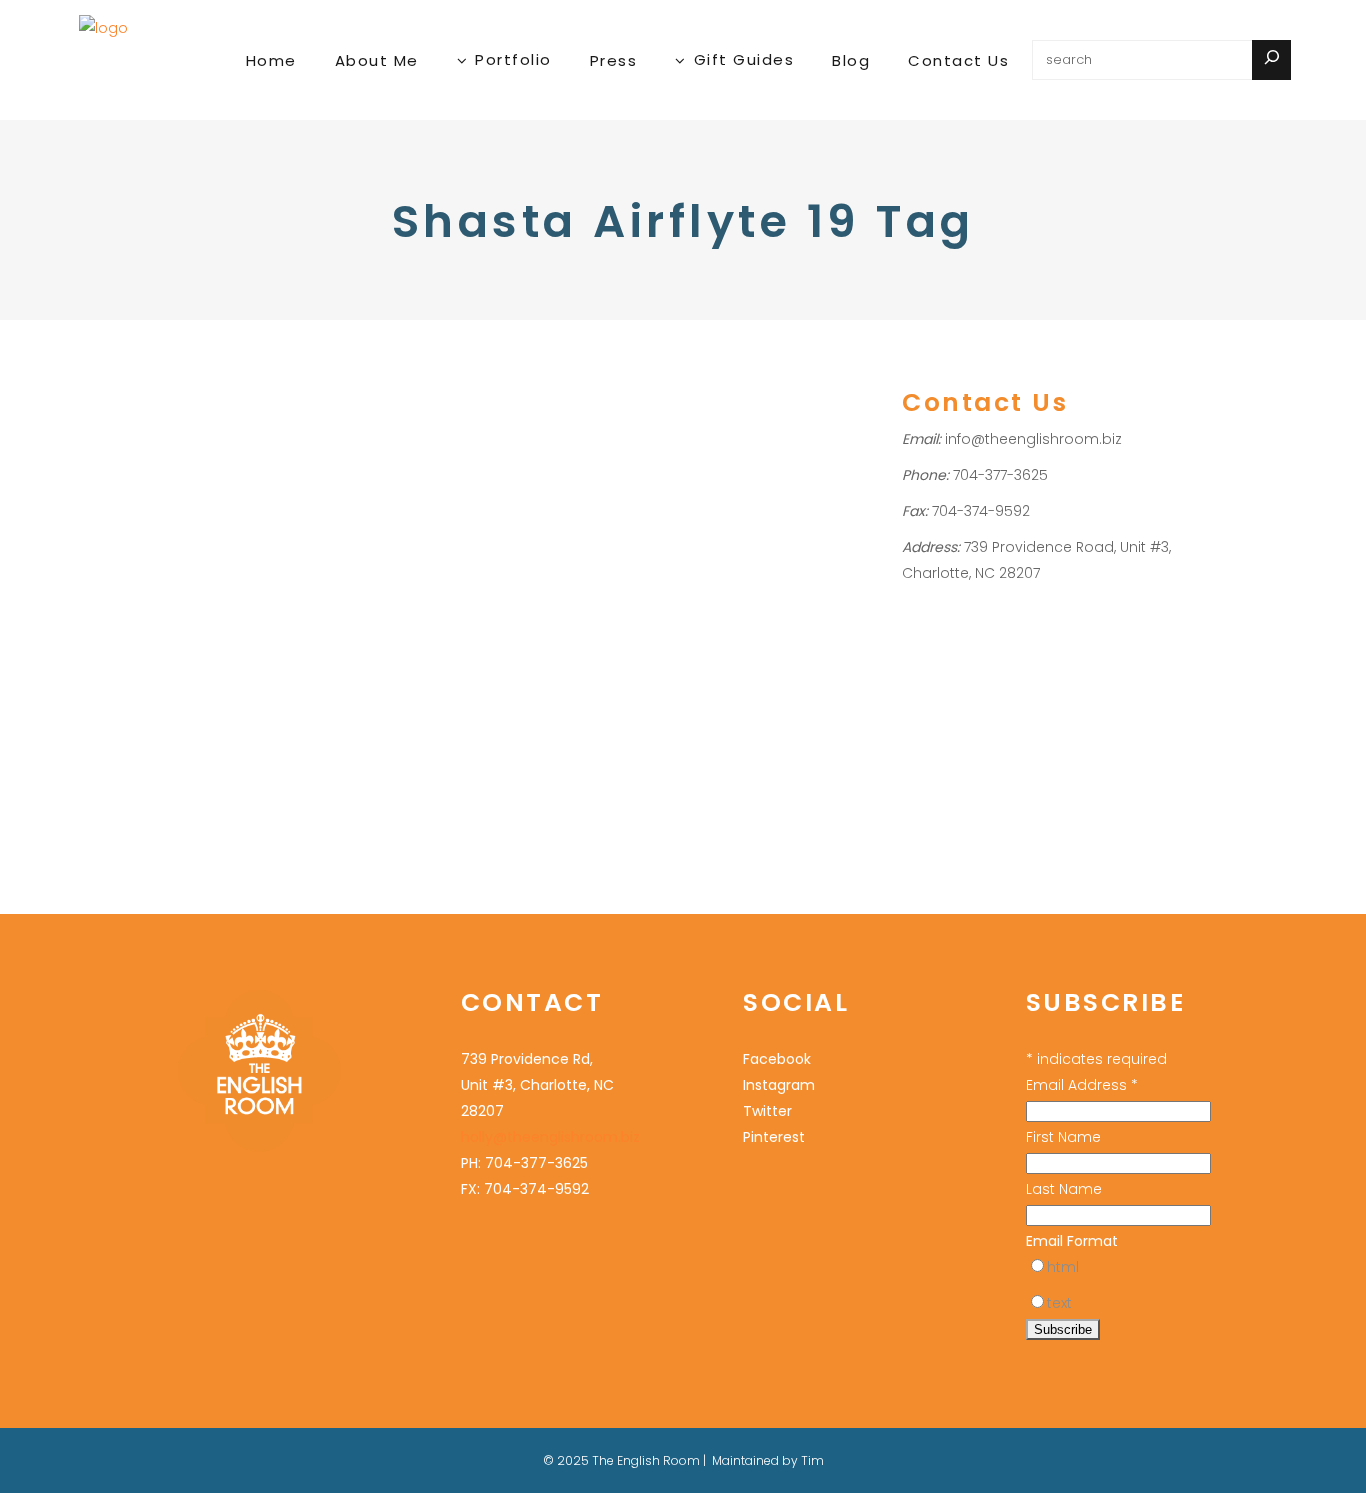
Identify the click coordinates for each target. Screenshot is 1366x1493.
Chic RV (227, 532)
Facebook (777, 1059)
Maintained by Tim (768, 1460)
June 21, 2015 (170, 372)
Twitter (767, 1111)
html (1063, 1267)
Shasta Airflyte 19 (253, 584)
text (1059, 1303)
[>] (1271, 60)
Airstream (164, 532)
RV (229, 558)
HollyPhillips (250, 506)
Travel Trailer (175, 636)
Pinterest (774, 1137)
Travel (153, 506)
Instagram (779, 1085)
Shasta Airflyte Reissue (206, 610)
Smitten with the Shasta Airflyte (214, 441)
